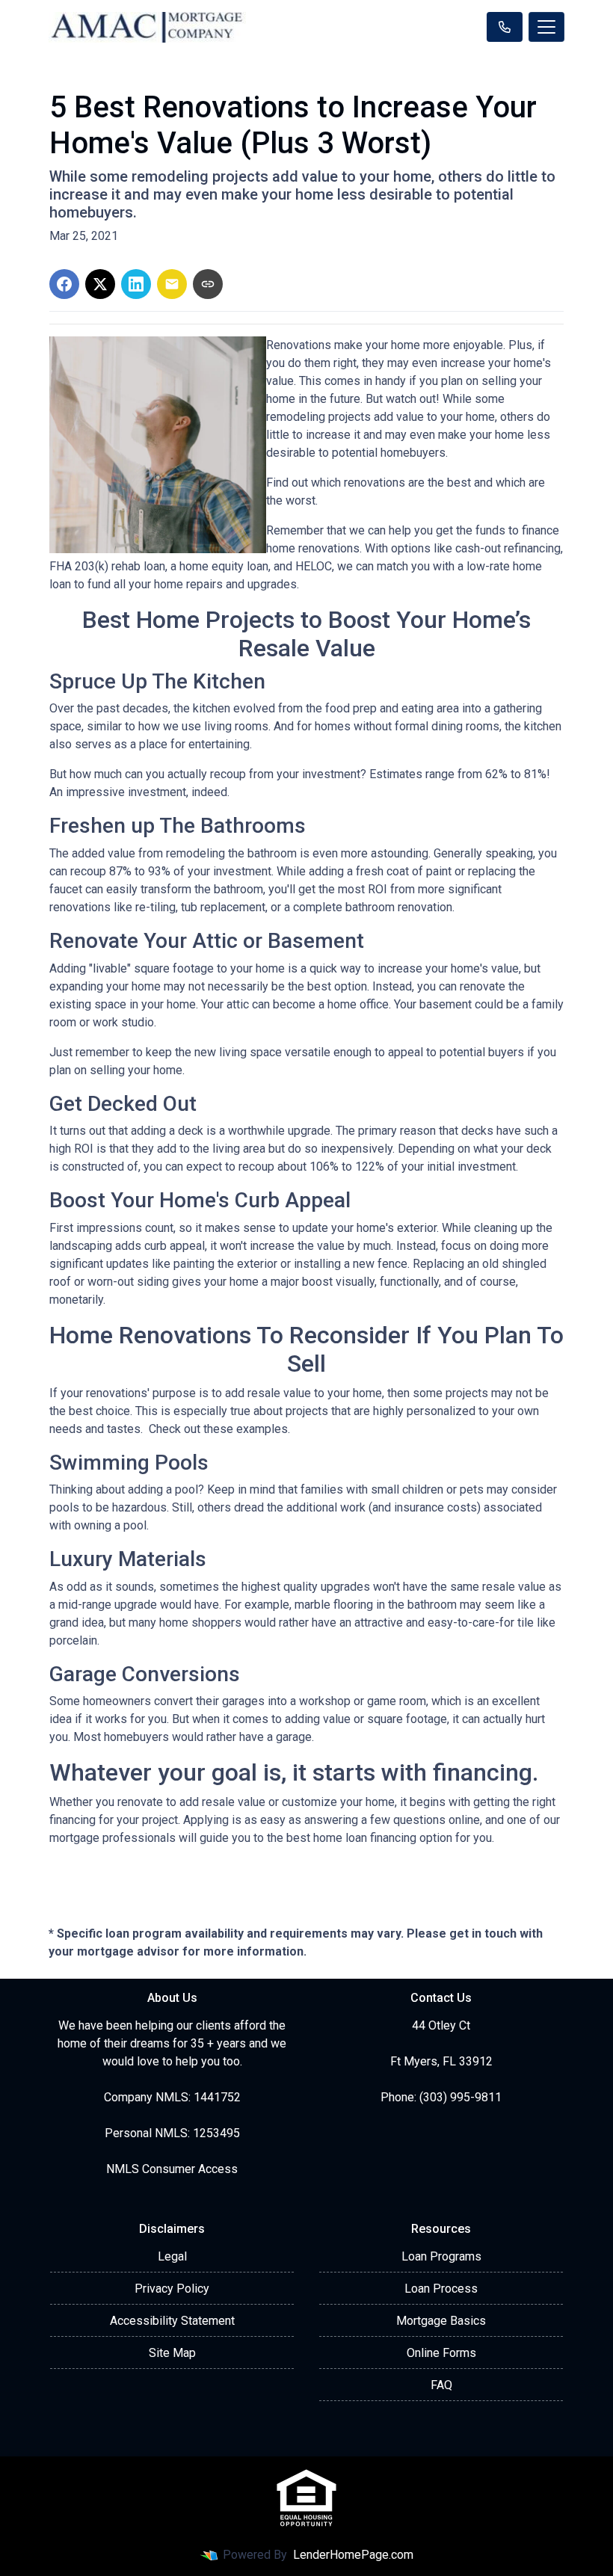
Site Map (172, 2353)
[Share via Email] (172, 284)
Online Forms (441, 2353)
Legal (172, 2256)
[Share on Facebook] (64, 284)
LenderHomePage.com (353, 2555)
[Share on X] (100, 284)
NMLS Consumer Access (172, 2169)
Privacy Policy (172, 2289)
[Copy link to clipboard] (208, 284)
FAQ (441, 2385)
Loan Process (441, 2289)
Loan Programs (441, 2256)
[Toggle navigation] (546, 27)
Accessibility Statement (172, 2321)
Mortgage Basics (441, 2321)
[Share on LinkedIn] (136, 284)
